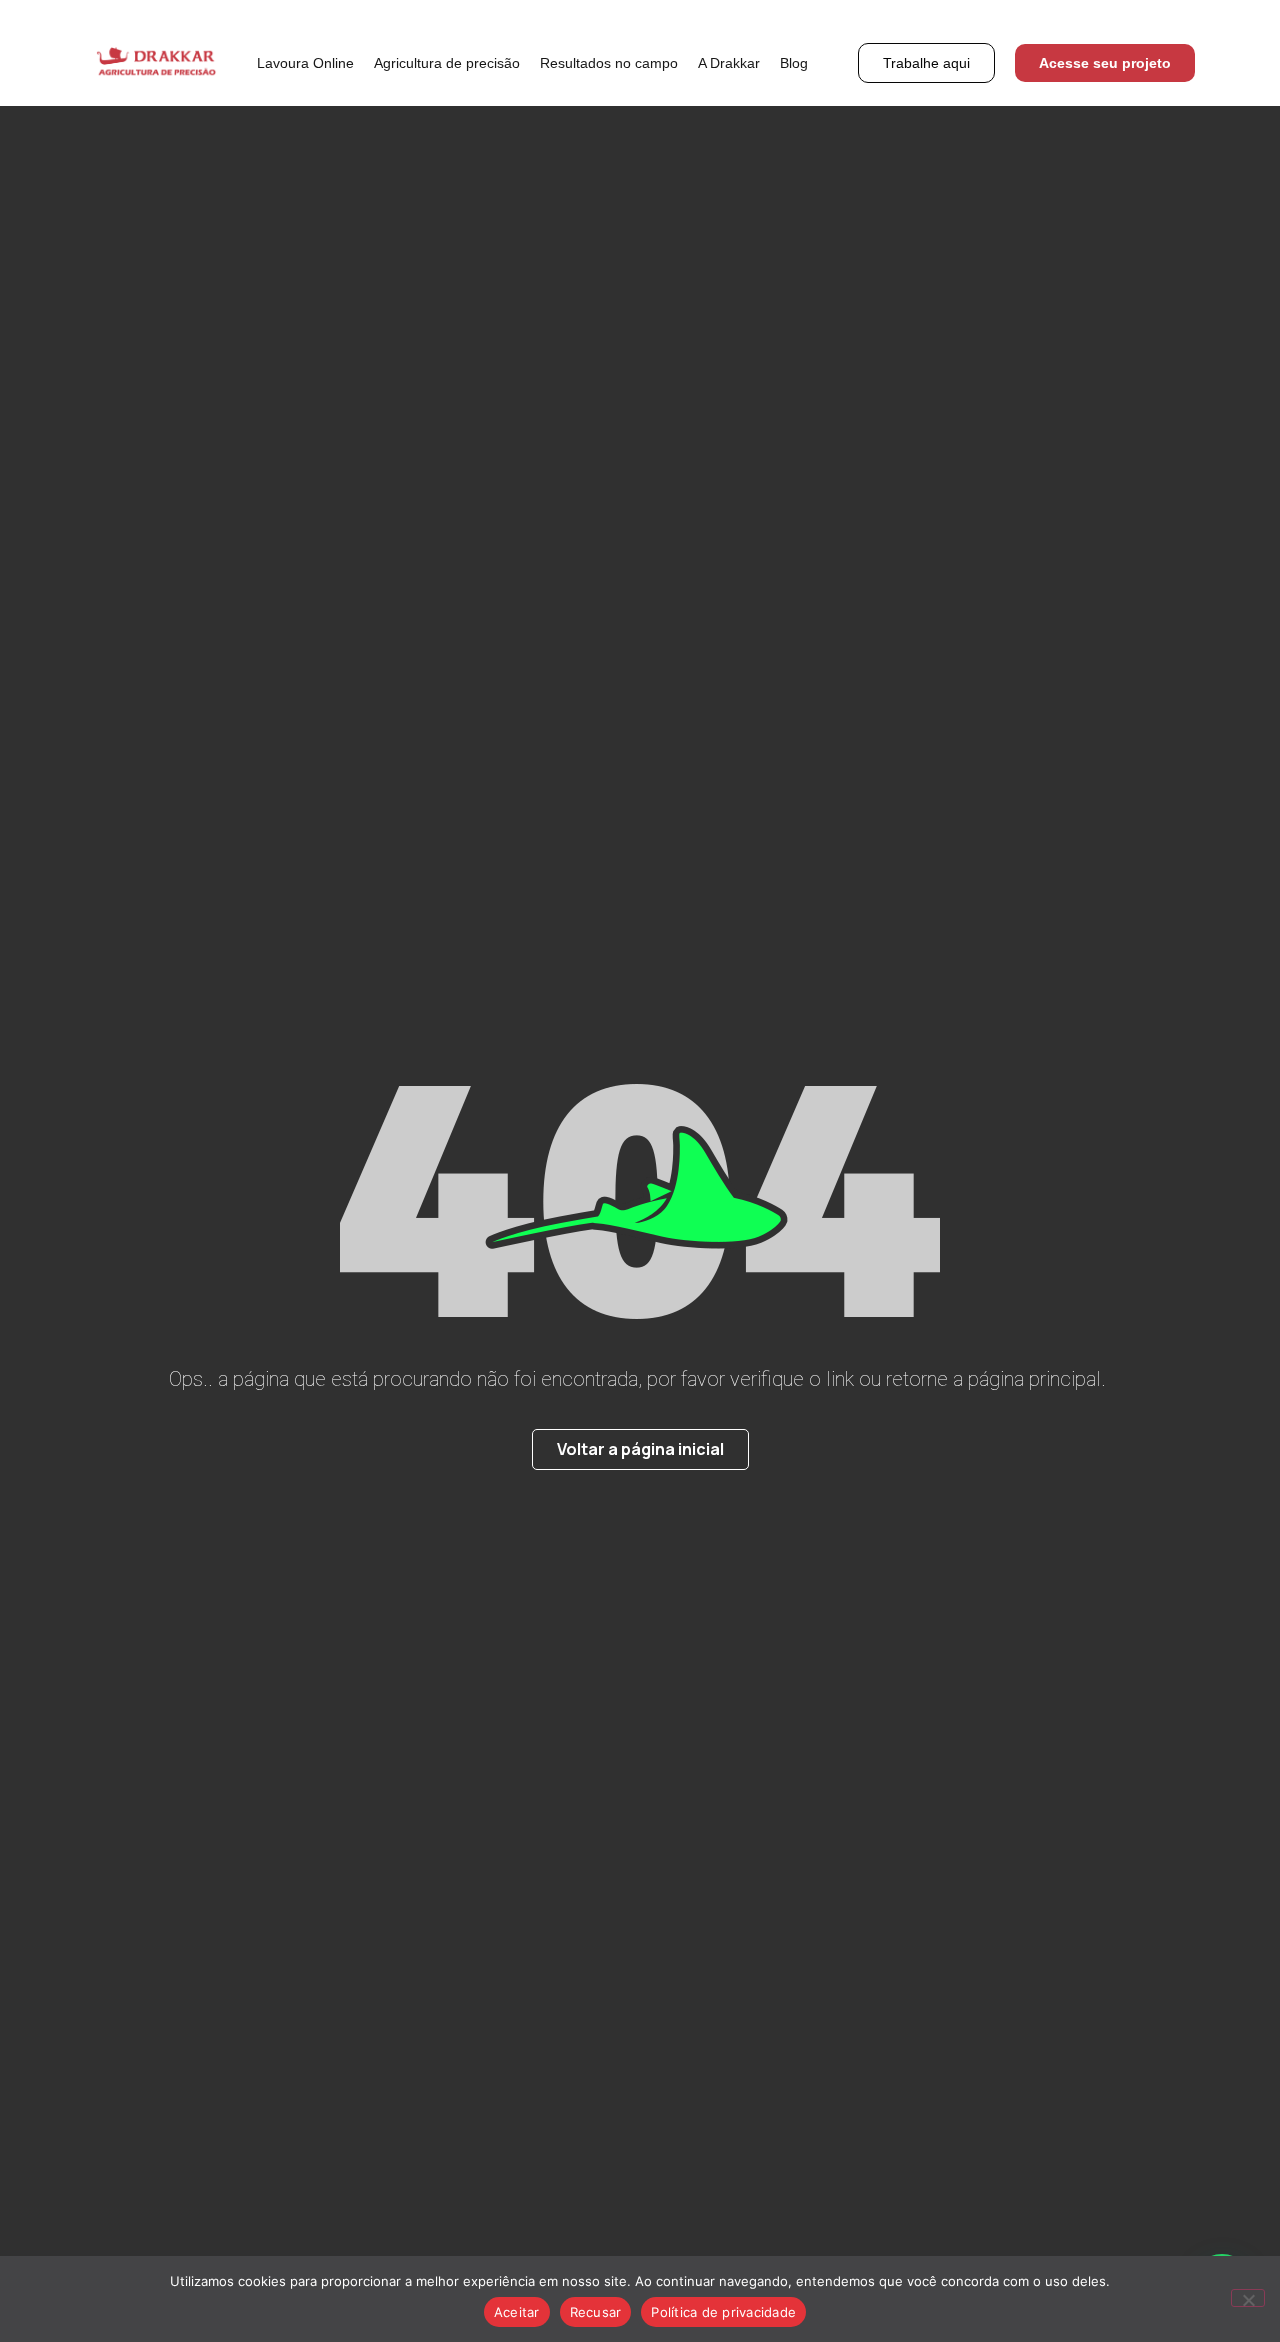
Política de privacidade (723, 2312)
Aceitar (517, 2312)
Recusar (596, 2312)
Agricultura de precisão (447, 63)
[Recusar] (1248, 2298)
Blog (794, 63)
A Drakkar (729, 63)
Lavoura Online (305, 63)
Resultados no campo (609, 63)
